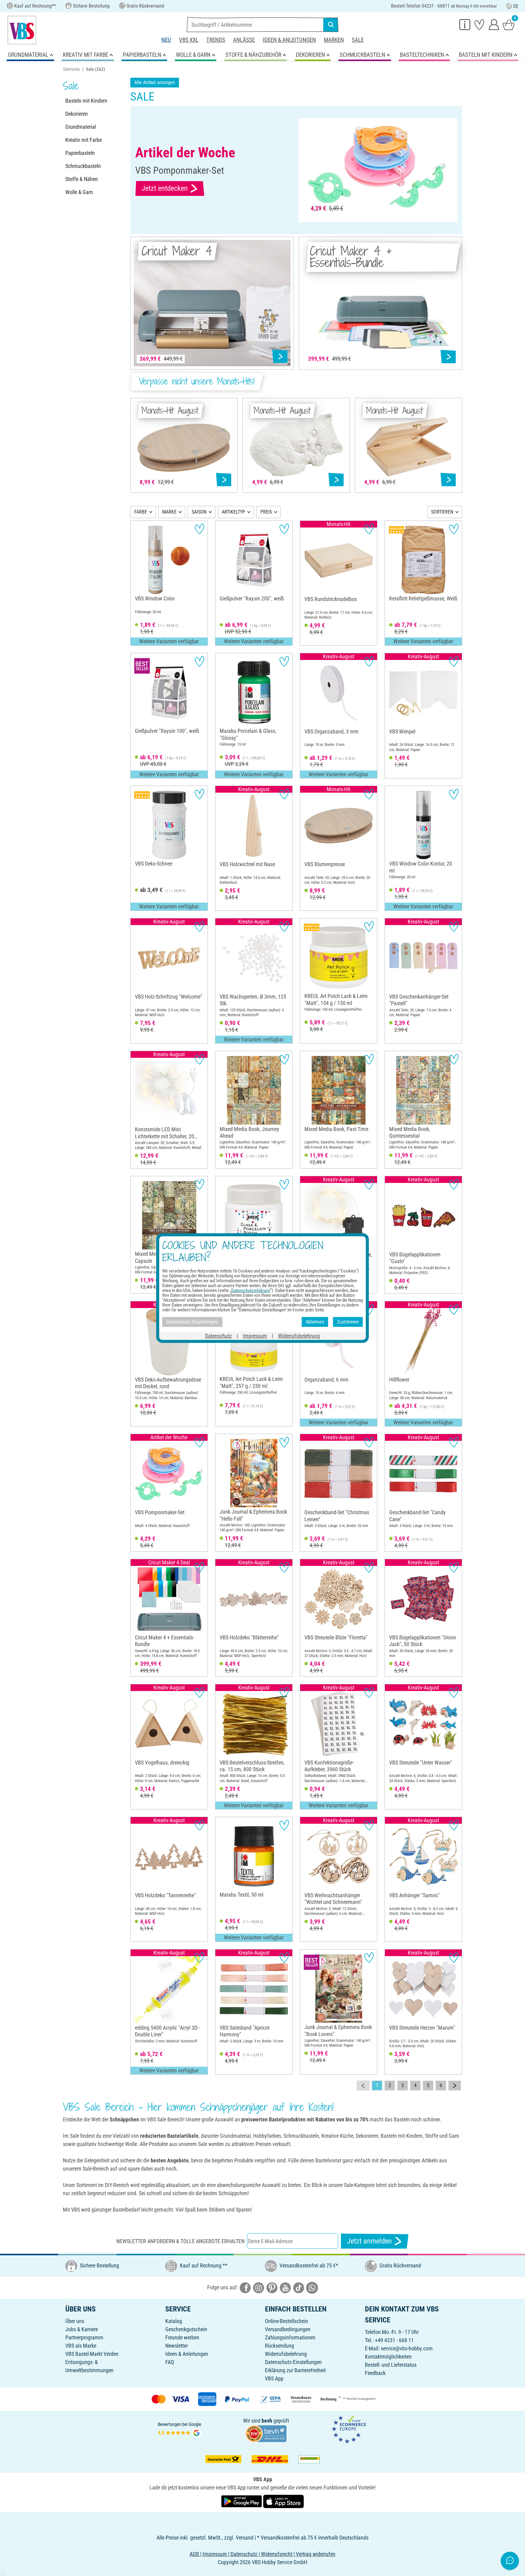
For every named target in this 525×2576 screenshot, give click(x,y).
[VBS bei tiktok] (299, 2287)
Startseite (71, 69)
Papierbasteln (80, 153)
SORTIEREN (442, 512)
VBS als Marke (81, 2346)
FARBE (141, 512)
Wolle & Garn (79, 192)
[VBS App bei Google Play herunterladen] (242, 2501)
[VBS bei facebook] (245, 2287)
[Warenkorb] (509, 24)
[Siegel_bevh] (266, 2433)
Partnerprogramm (84, 2337)
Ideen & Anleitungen (289, 40)
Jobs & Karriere (82, 2329)
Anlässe (244, 40)
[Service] (465, 24)
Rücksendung (280, 2346)
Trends (216, 40)
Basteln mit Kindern (86, 101)
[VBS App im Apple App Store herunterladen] (283, 2501)
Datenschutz (218, 1336)
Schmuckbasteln (83, 166)
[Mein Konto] (494, 24)
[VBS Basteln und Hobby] (22, 30)
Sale (358, 40)
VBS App (274, 2378)
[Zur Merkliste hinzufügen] (199, 529)
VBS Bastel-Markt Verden (92, 2354)
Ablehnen (315, 1322)
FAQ (170, 2362)
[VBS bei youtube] (285, 2287)
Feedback (375, 2373)
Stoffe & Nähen (82, 179)
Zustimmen (348, 1322)
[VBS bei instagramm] (259, 2287)
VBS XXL (189, 40)
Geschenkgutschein (186, 2329)
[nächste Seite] (455, 2086)
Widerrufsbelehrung (286, 2354)
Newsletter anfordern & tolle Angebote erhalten (180, 2241)
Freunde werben (182, 2337)
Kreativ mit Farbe (84, 140)
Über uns (75, 2321)
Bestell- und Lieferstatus (391, 2365)
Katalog (174, 2321)
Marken (334, 40)
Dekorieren (77, 114)
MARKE (169, 512)
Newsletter (177, 2346)
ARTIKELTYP (233, 512)
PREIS (266, 512)
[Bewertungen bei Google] (180, 2429)
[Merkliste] (479, 24)
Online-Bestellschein (287, 2321)
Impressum (255, 1336)
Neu (166, 40)
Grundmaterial (81, 127)
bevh (267, 2421)
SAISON (199, 512)
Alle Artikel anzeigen (155, 82)
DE (516, 6)
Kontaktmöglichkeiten (388, 2357)
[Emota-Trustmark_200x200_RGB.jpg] (349, 2429)
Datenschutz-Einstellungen (293, 2362)
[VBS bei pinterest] (272, 2287)
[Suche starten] (331, 25)
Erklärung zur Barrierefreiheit (295, 2370)
